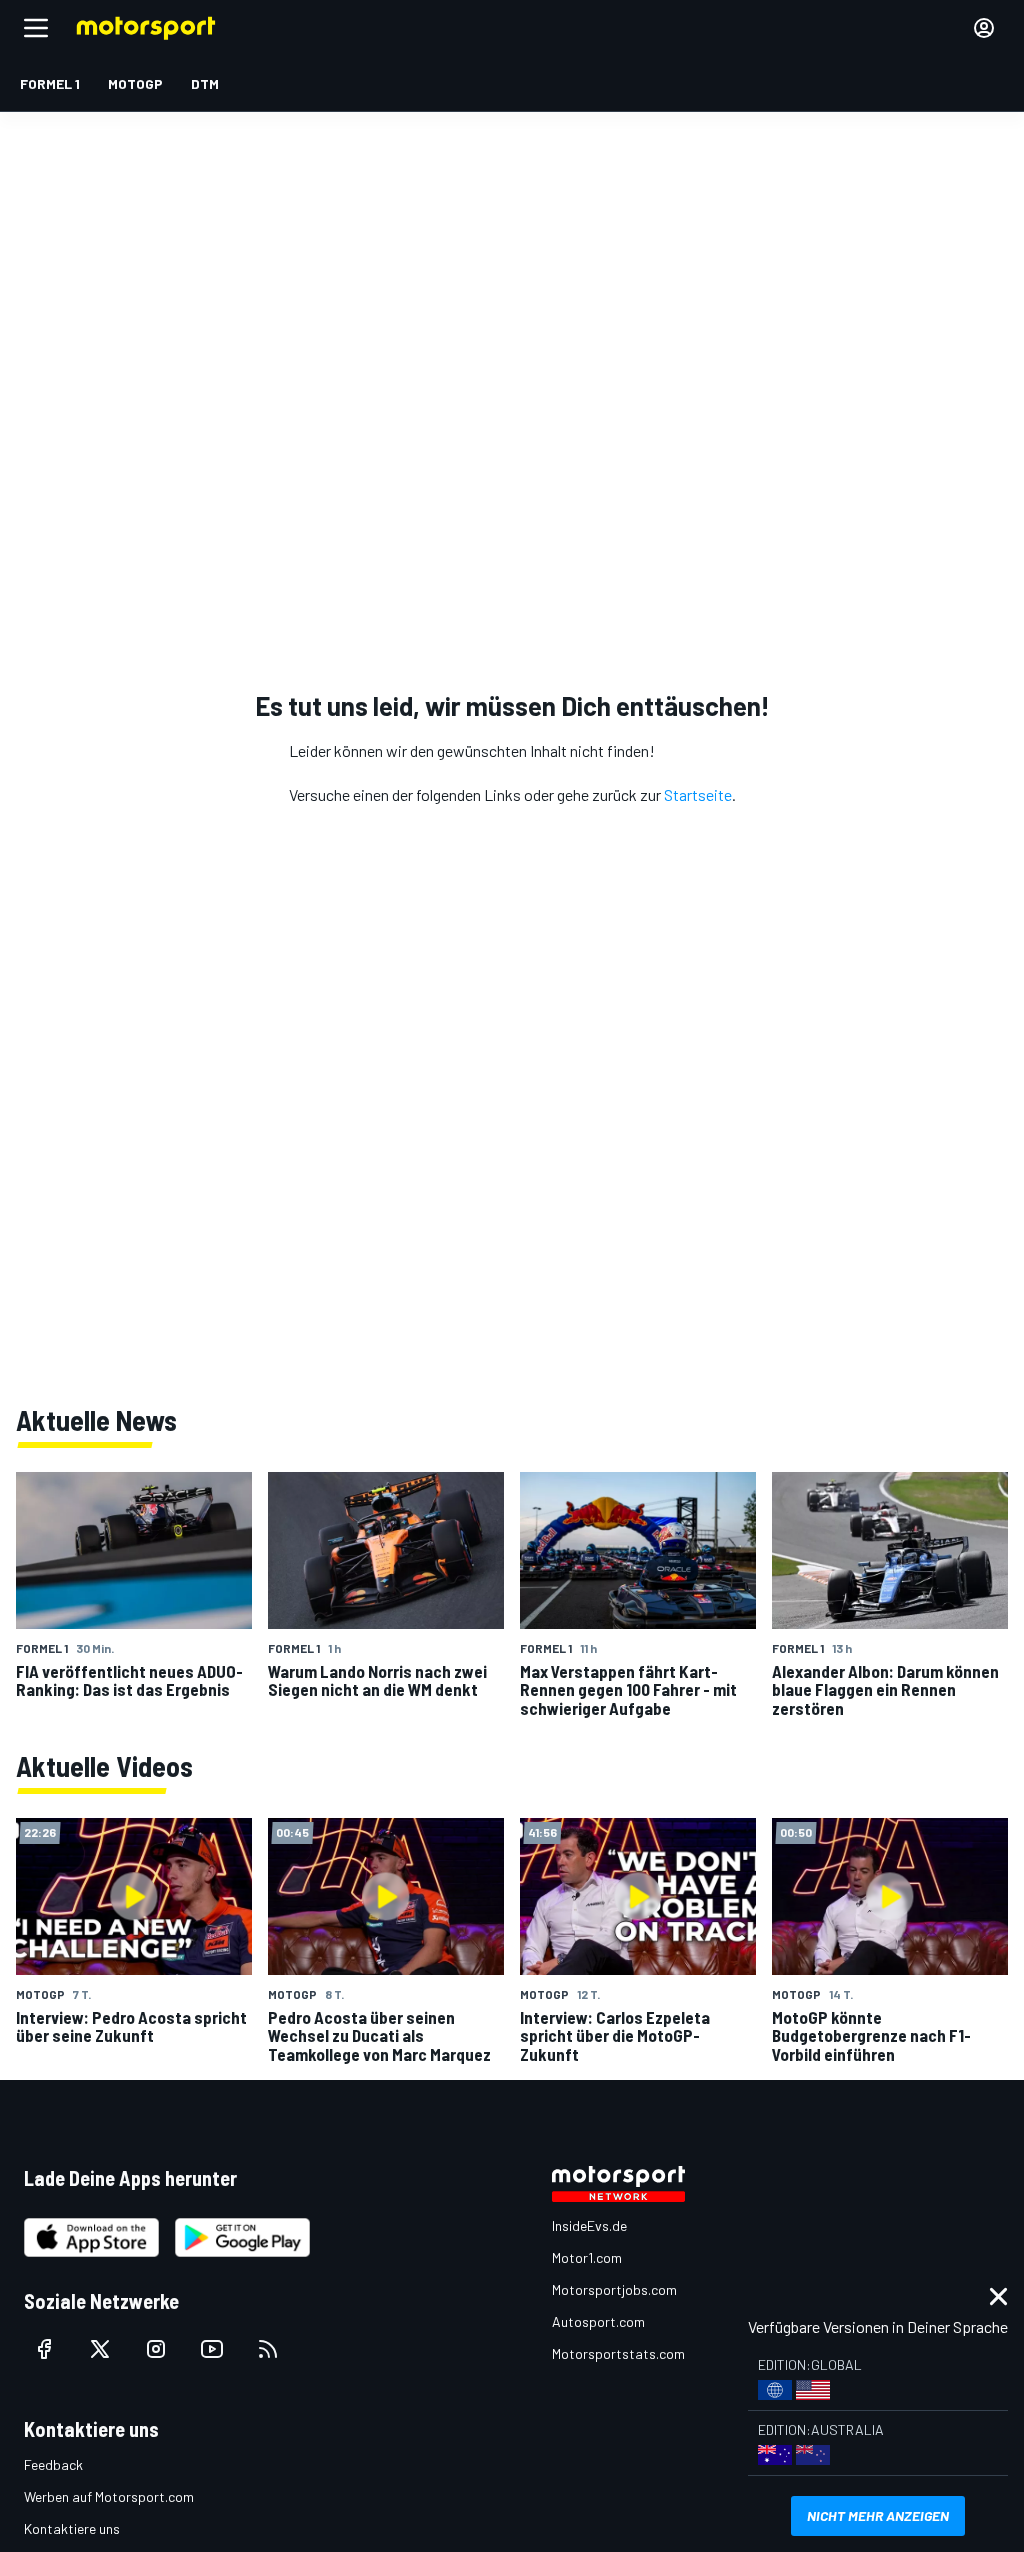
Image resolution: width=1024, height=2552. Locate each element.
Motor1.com (587, 2257)
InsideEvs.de (589, 2225)
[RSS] (268, 2349)
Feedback (53, 2464)
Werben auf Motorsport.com (109, 2496)
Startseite (698, 794)
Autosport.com (598, 2321)
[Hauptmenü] (36, 28)
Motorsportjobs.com (614, 2289)
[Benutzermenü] (984, 28)
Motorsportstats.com (618, 2353)
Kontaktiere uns (72, 2528)
